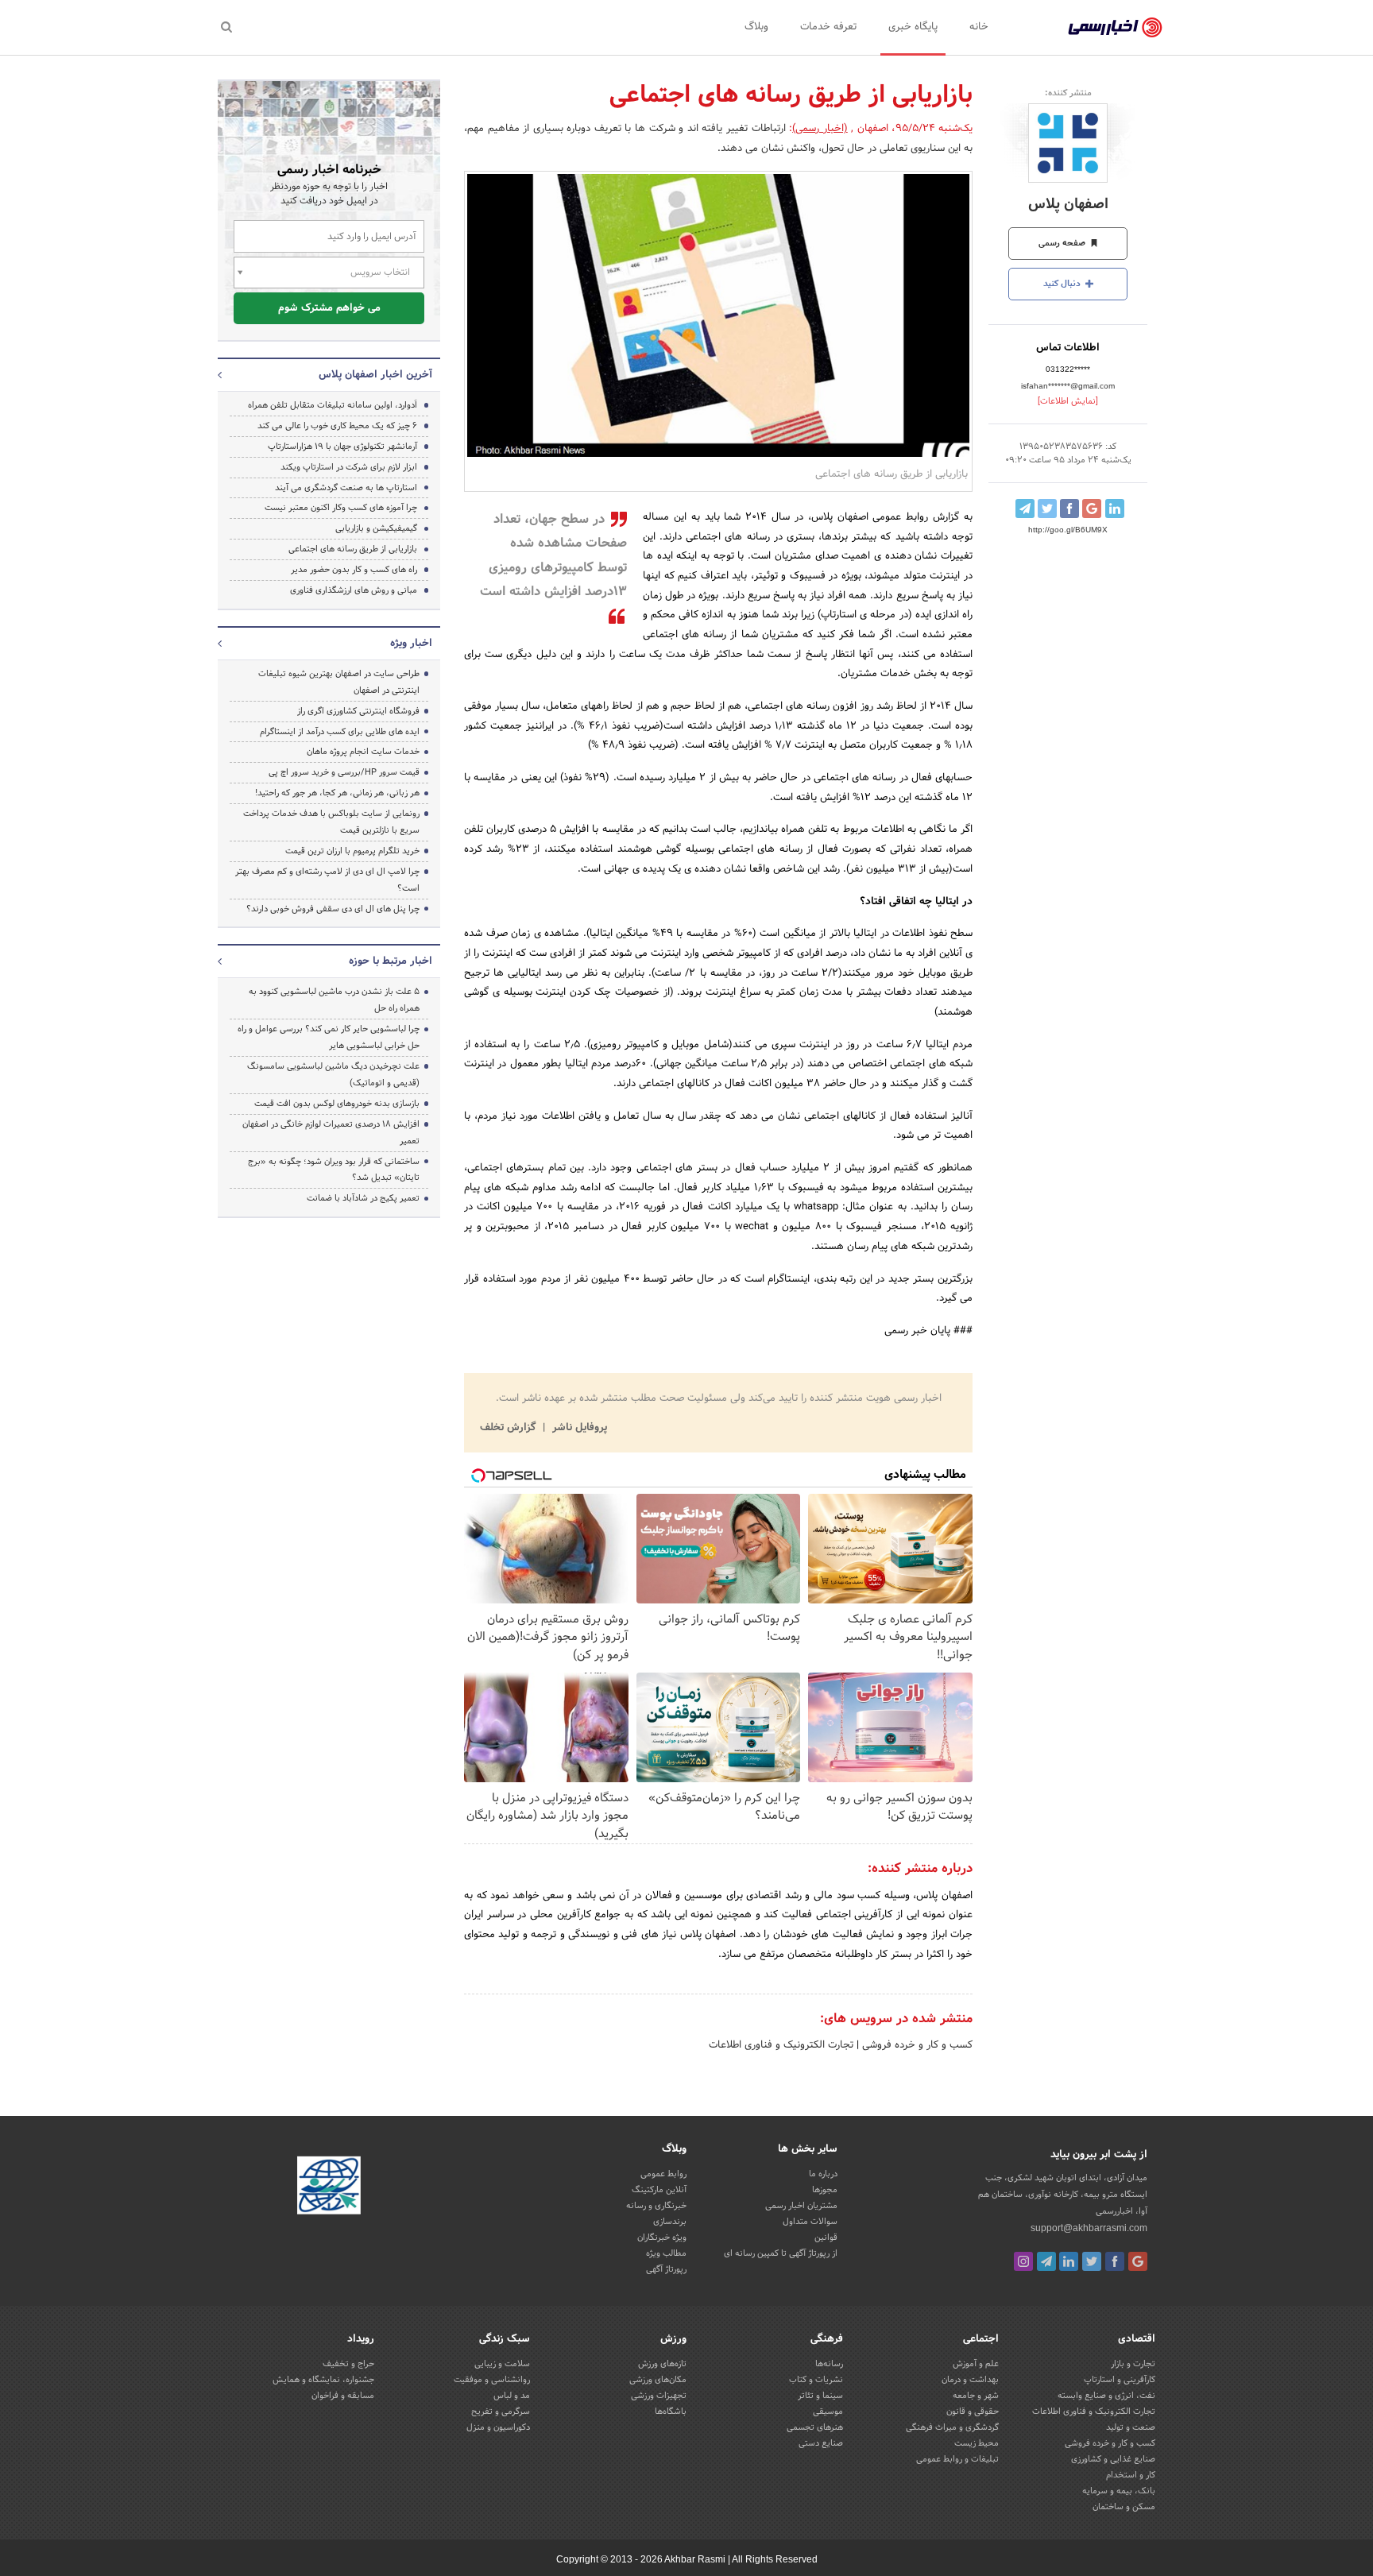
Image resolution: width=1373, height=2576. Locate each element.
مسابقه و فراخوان (343, 2396)
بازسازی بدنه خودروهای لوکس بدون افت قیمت (337, 1104)
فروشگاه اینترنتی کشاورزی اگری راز (358, 711)
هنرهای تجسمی (815, 2427)
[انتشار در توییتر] (1047, 509)
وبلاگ (756, 27)
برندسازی (670, 2222)
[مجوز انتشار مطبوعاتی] (329, 2187)
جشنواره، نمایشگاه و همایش (323, 2380)
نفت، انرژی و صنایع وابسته (1106, 2396)
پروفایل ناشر (578, 1428)
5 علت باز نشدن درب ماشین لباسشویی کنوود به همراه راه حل (334, 1000)
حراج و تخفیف (348, 2364)
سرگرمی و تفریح (501, 2412)
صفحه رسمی (1063, 243)
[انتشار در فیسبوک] (1069, 509)
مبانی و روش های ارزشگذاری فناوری (354, 590)
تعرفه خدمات (828, 27)
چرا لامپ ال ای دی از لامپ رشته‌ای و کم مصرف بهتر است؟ (327, 880)
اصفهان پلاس (1068, 205)
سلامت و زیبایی (502, 2364)
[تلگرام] (1046, 2261)
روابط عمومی (663, 2174)
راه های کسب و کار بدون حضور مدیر (354, 570)
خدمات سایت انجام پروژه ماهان (363, 752)
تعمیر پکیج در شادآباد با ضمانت (363, 1198)
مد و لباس (512, 2396)
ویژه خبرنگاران (662, 2238)
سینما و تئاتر (820, 2396)
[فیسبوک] (1115, 2261)
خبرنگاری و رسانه (656, 2206)
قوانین (826, 2238)
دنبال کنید (1063, 284)
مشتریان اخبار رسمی (801, 2206)
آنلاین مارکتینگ (659, 2190)
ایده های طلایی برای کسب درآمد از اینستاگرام (340, 732)
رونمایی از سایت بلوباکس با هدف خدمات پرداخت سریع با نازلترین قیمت (331, 822)
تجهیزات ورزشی (659, 2396)
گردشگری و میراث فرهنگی (952, 2427)
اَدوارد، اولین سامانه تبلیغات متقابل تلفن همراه (333, 405)
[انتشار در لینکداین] (1115, 509)
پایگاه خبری (913, 27)
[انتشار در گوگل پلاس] (1092, 509)
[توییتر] (1092, 2261)
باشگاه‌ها (671, 2412)
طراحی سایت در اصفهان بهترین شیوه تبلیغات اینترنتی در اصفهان (339, 682)
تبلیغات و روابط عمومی (957, 2459)
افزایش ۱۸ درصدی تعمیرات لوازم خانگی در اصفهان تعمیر (331, 1133)
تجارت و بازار (1133, 2364)
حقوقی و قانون (973, 2412)
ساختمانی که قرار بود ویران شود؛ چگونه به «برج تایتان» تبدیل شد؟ (334, 1170)
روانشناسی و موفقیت (492, 2380)
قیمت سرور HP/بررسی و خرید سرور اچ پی (344, 772)
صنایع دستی (821, 2443)
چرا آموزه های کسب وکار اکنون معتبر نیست (341, 508)
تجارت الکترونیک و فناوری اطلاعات (781, 2045)
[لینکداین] (1069, 2261)
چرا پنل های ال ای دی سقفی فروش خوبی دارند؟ (333, 909)
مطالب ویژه (666, 2253)
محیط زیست (977, 2443)
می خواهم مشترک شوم (329, 308)
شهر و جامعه (976, 2396)
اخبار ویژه (411, 644)
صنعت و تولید (1131, 2427)
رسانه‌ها (829, 2364)
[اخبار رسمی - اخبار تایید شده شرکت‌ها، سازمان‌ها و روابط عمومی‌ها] (1115, 28)
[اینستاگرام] (1023, 2261)
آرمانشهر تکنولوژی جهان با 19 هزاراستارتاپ (342, 447)
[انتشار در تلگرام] (1025, 509)
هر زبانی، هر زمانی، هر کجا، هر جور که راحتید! (337, 793)
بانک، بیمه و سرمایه (1119, 2491)
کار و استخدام (1131, 2475)
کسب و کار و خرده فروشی (916, 2045)
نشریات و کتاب (816, 2380)
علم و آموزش (976, 2364)
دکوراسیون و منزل (498, 2427)
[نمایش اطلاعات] (1068, 401)
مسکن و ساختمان (1124, 2507)
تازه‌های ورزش (662, 2364)
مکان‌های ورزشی (658, 2380)
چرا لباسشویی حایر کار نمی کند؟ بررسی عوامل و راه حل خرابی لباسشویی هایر (329, 1037)
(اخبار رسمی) (820, 129)
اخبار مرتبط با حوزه (391, 961)
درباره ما (823, 2174)
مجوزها (825, 2190)
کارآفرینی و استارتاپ (1120, 2380)
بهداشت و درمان (970, 2380)
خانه (979, 27)
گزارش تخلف (509, 1428)
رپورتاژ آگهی (666, 2269)
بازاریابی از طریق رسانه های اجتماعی (353, 549)
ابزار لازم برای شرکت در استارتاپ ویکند (349, 467)
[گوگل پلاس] (1138, 2261)
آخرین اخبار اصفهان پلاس (375, 375)
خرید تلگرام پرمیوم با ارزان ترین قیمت (352, 851)
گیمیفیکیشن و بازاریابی (376, 528)
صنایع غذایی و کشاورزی (1113, 2459)
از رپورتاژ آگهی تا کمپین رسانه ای (781, 2253)
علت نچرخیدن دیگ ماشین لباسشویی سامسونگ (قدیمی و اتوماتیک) (333, 1075)
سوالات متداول (810, 2222)
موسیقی (828, 2412)
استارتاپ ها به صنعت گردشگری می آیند (346, 488)
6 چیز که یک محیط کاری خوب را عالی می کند (337, 426)
